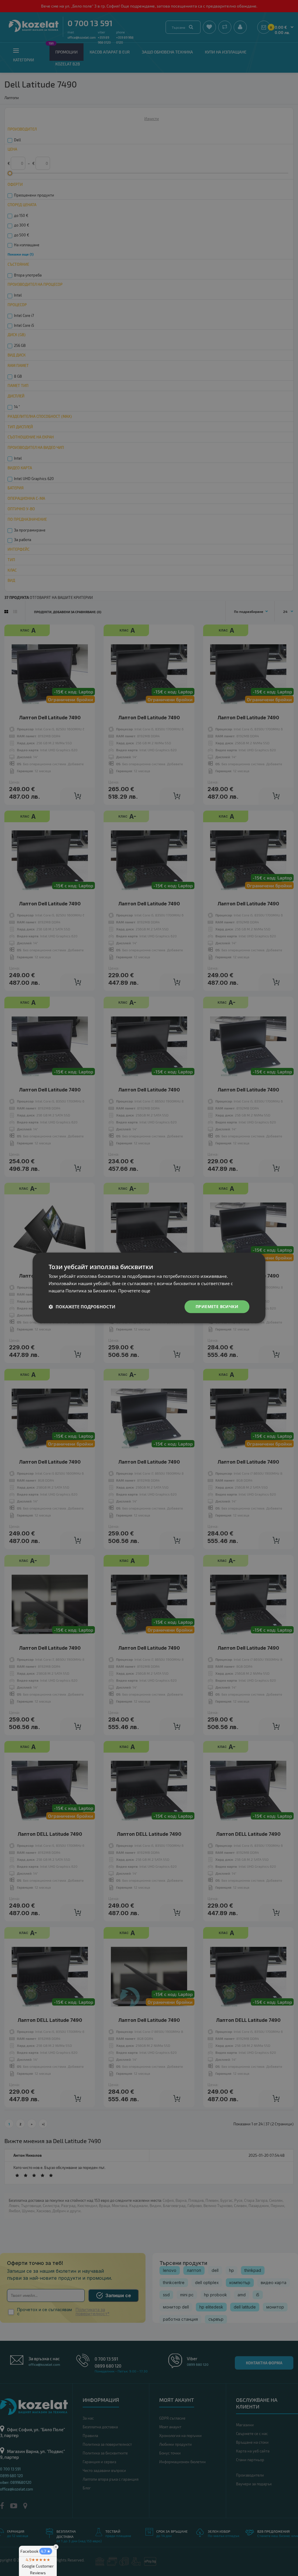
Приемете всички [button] (217, 1306)
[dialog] (149, 1288)
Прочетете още (134, 1291)
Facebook (36, 2551)
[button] (82, 1307)
